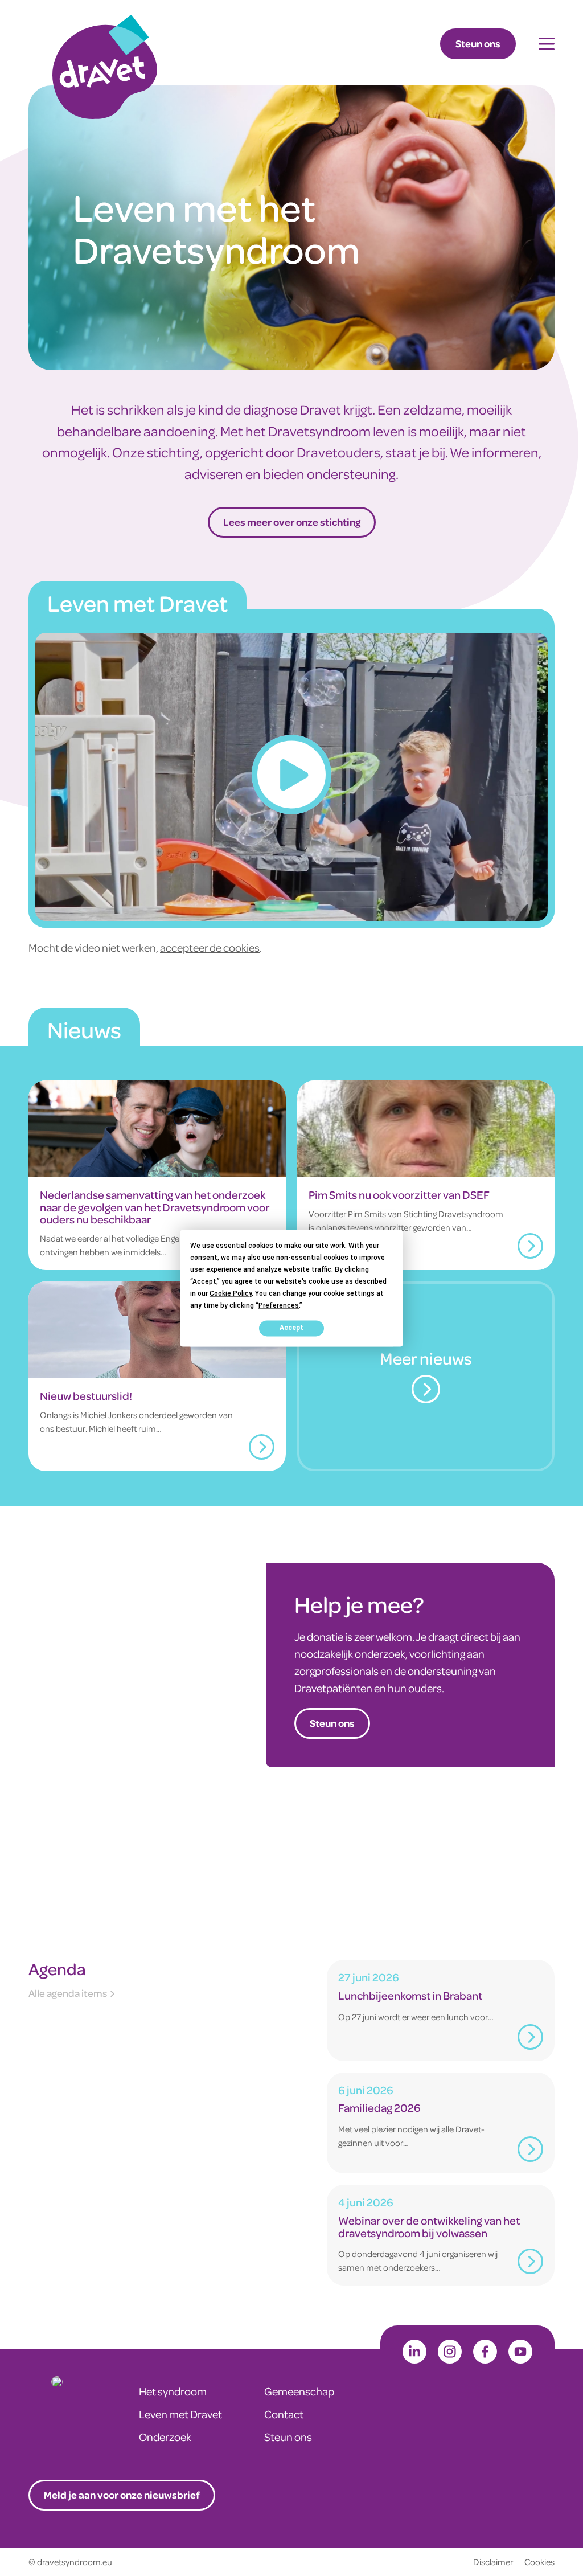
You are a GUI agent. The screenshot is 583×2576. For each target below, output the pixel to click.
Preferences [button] (279, 1305)
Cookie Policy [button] (231, 1293)
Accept (291, 1328)
